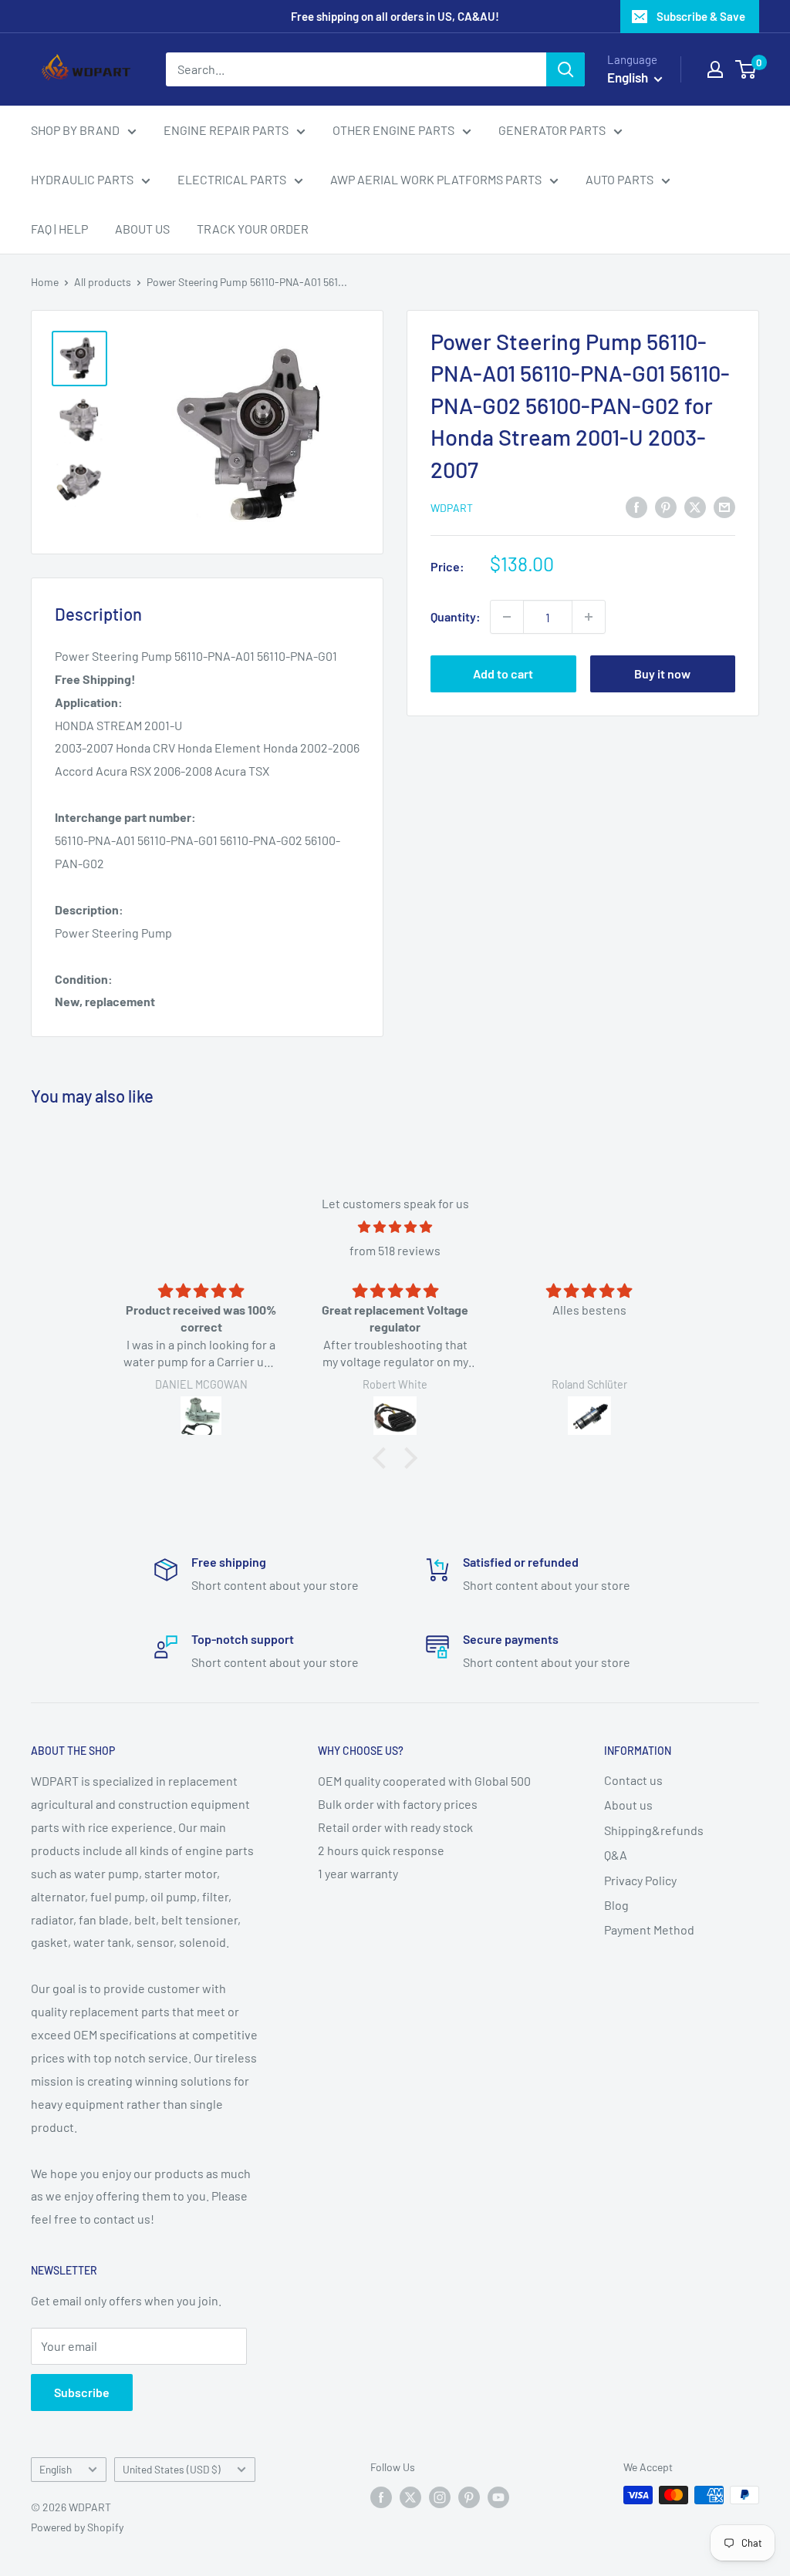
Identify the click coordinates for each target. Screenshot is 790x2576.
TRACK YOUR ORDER (253, 229)
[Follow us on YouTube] (498, 2497)
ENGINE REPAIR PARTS (226, 130)
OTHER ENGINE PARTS (393, 130)
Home (45, 282)
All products (103, 282)
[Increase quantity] (589, 617)
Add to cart (503, 673)
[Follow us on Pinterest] (469, 2497)
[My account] (715, 69)
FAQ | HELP (59, 229)
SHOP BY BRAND (75, 130)
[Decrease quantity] (507, 617)
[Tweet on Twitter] (695, 506)
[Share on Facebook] (636, 506)
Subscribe (82, 2392)
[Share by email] (724, 506)
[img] (395, 1227)
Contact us (633, 1780)
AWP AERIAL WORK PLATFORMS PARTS (436, 179)
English (56, 2469)
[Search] (565, 69)
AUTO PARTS (620, 179)
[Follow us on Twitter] (410, 2497)
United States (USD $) (172, 2469)
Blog (616, 1905)
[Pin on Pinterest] (666, 506)
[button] (383, 1458)
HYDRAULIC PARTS (82, 179)
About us (628, 1805)
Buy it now (662, 673)
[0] (746, 69)
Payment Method (649, 1929)
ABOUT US (142, 229)
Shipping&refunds (654, 1830)
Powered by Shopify (77, 2527)
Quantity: (456, 616)
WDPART (452, 508)
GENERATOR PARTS (552, 130)
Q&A (616, 1855)
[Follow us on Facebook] (381, 2497)
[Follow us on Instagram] (440, 2497)
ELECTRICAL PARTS (232, 179)
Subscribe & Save (701, 16)
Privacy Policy (640, 1880)
